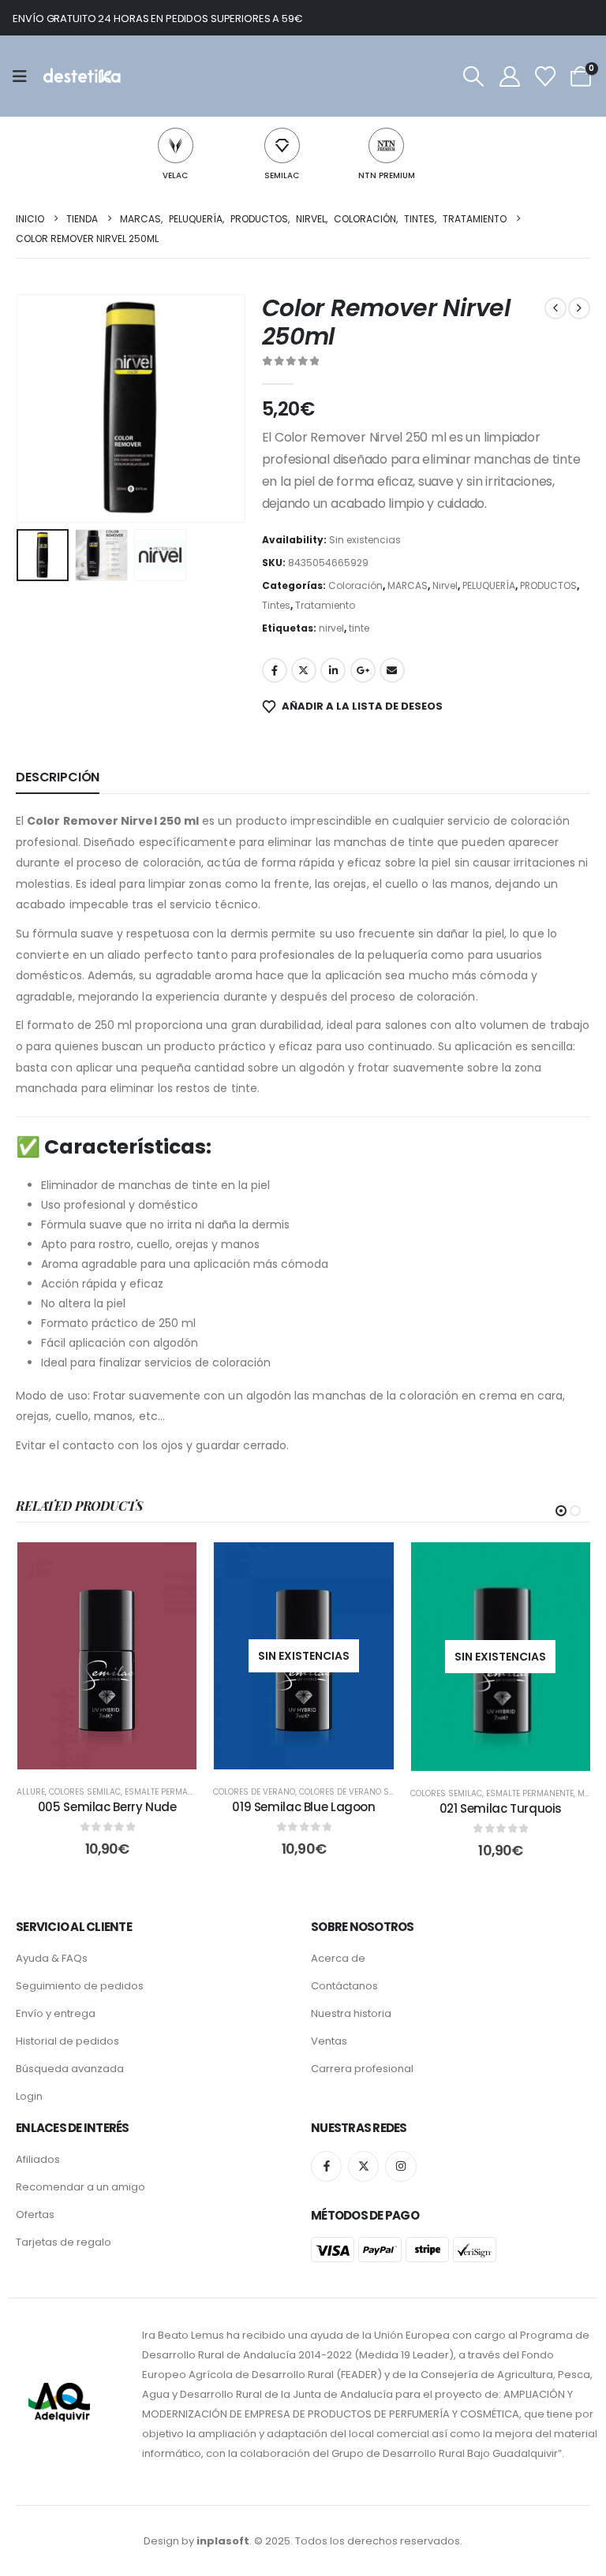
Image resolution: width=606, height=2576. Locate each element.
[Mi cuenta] (509, 76)
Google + (363, 670)
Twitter (304, 670)
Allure (31, 1792)
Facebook (275, 670)
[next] (579, 308)
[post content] (107, 1656)
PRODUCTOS (548, 585)
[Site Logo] (81, 76)
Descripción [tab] (58, 777)
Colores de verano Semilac (358, 1792)
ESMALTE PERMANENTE (168, 1792)
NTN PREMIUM (387, 175)
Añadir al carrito (118, 1753)
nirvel (331, 628)
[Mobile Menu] (25, 76)
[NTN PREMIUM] (386, 145)
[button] (474, 76)
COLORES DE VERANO (254, 1792)
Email (392, 670)
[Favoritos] (545, 76)
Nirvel (445, 585)
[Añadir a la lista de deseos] (173, 1566)
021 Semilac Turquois (501, 1808)
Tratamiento (325, 605)
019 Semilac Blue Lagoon (303, 1807)
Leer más (315, 1753)
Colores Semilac (85, 1792)
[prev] (555, 308)
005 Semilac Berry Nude (107, 1807)
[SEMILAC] (282, 145)
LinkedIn (333, 670)
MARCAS (408, 585)
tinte (359, 628)
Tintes (276, 605)
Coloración (355, 585)
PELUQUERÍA (489, 585)
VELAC (175, 175)
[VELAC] (176, 145)
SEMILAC (282, 175)
